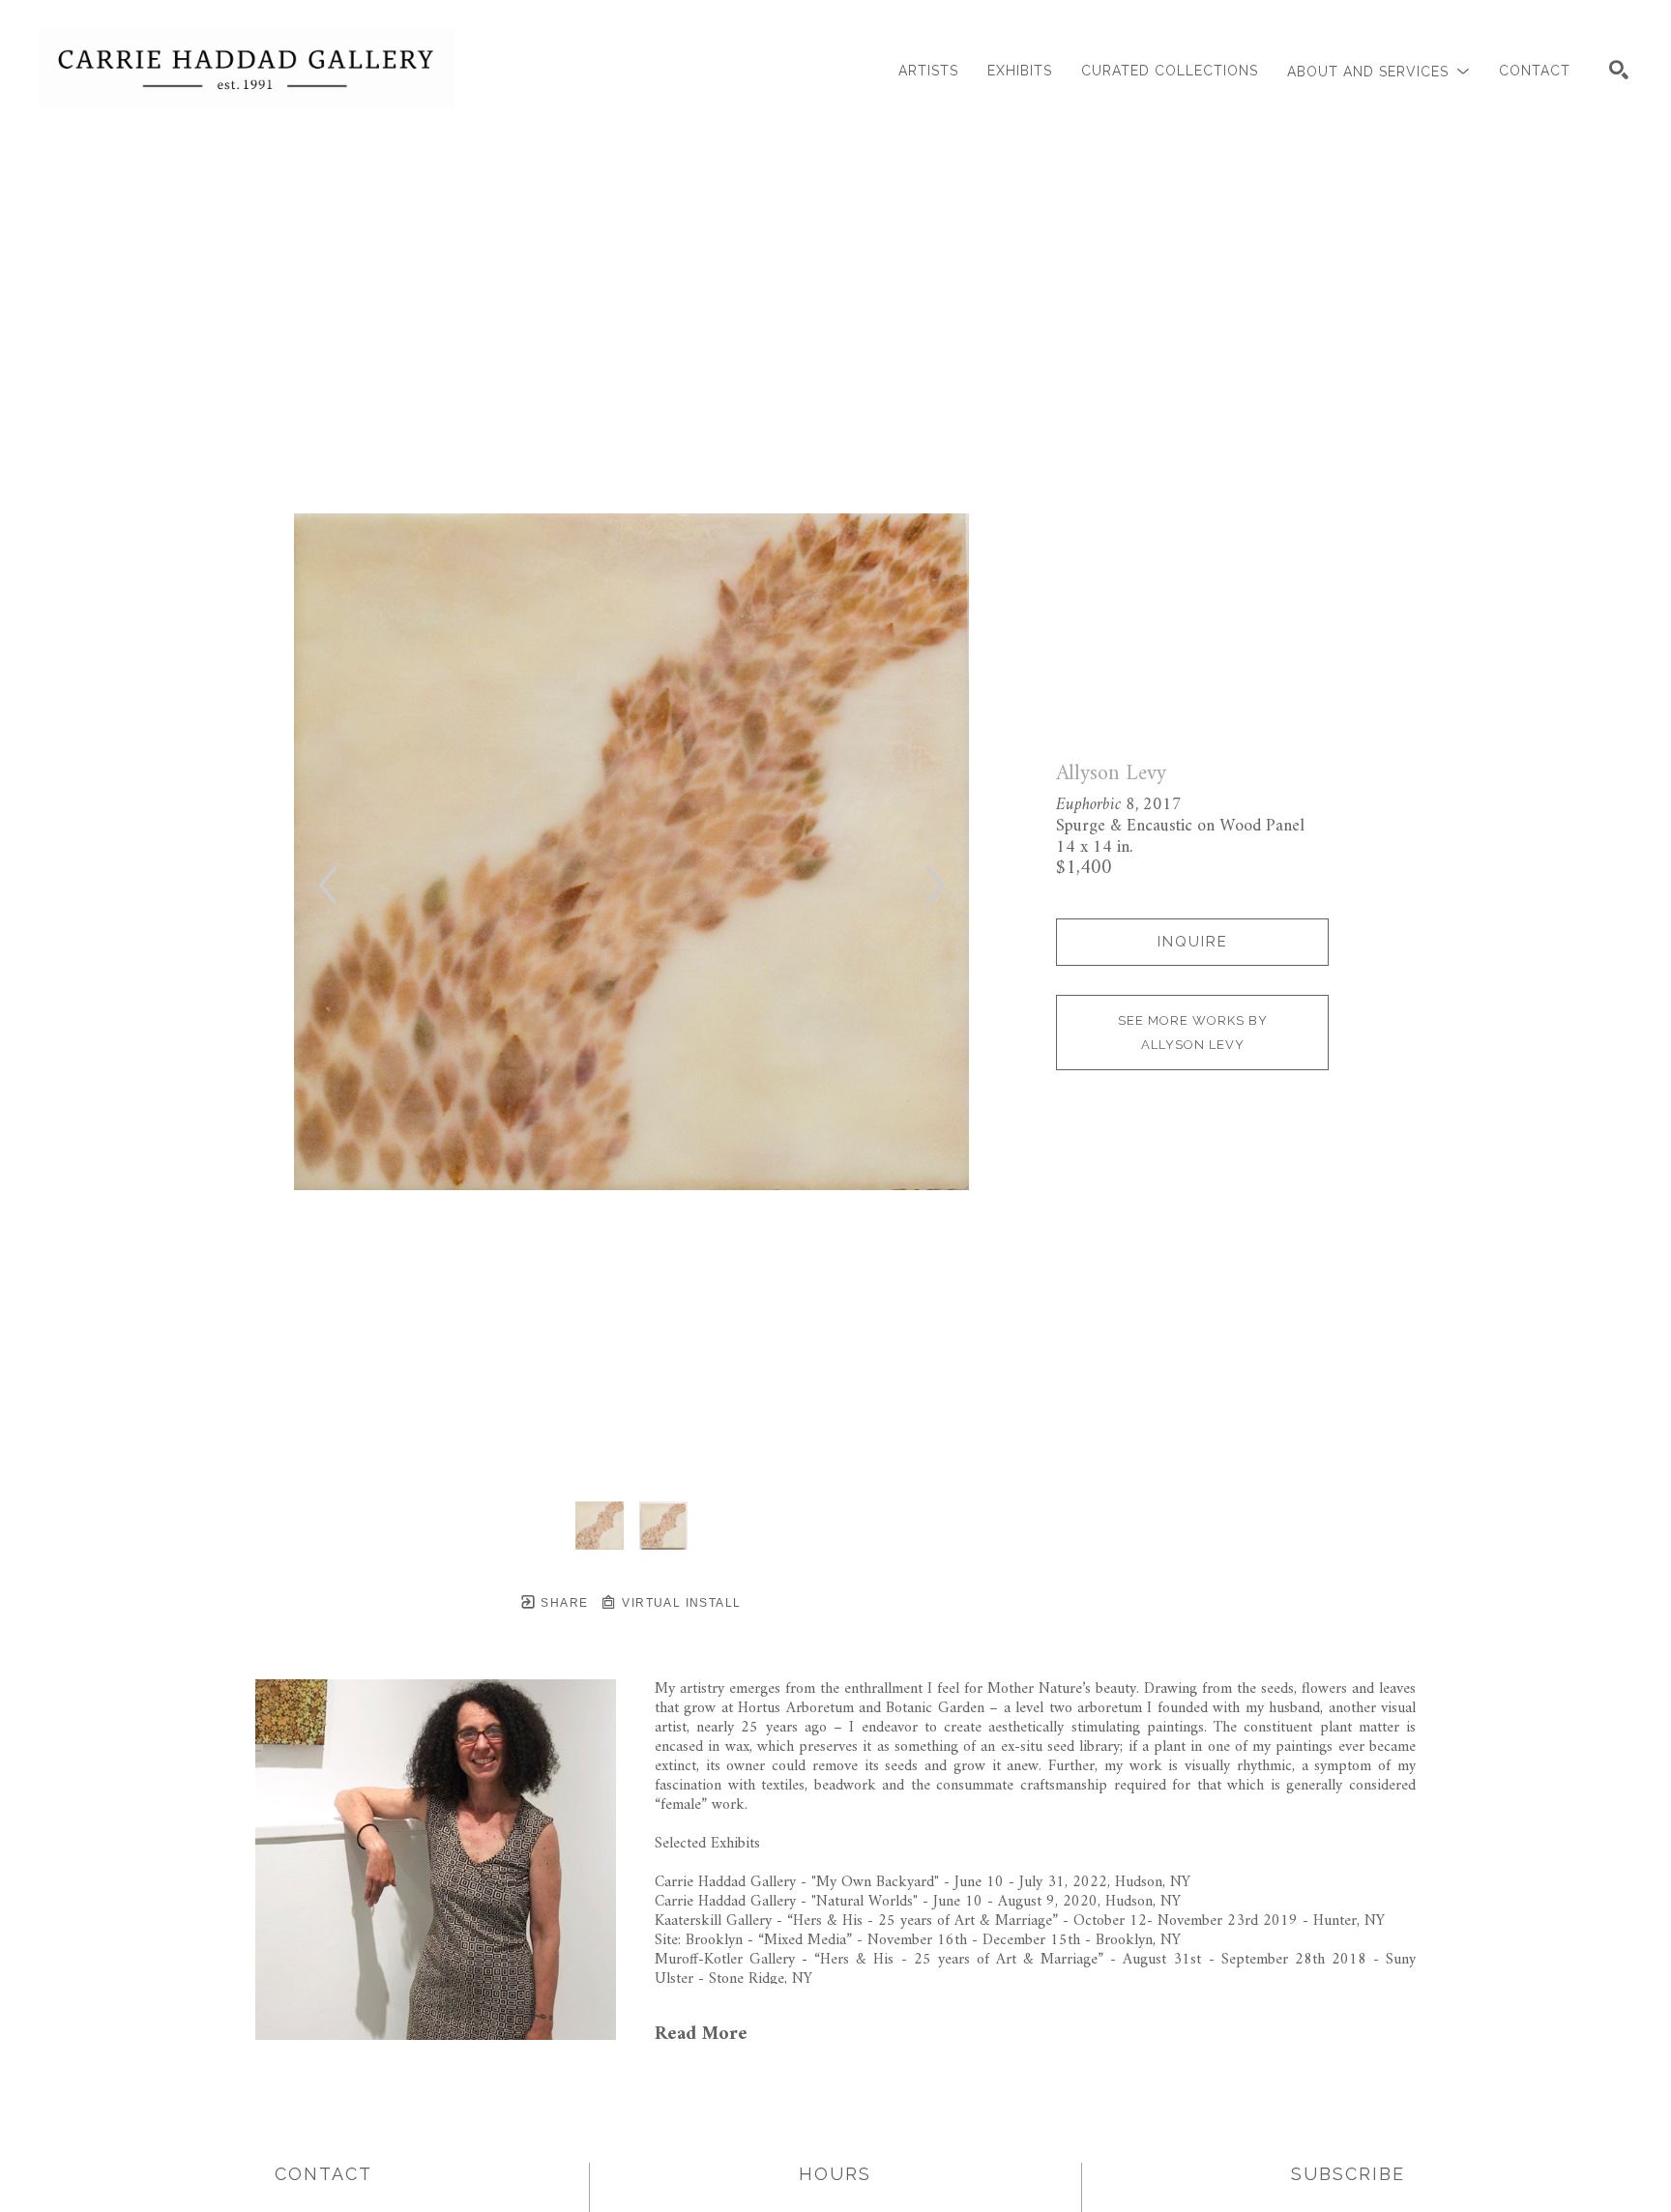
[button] (1378, 71)
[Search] (1619, 70)
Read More (701, 2035)
